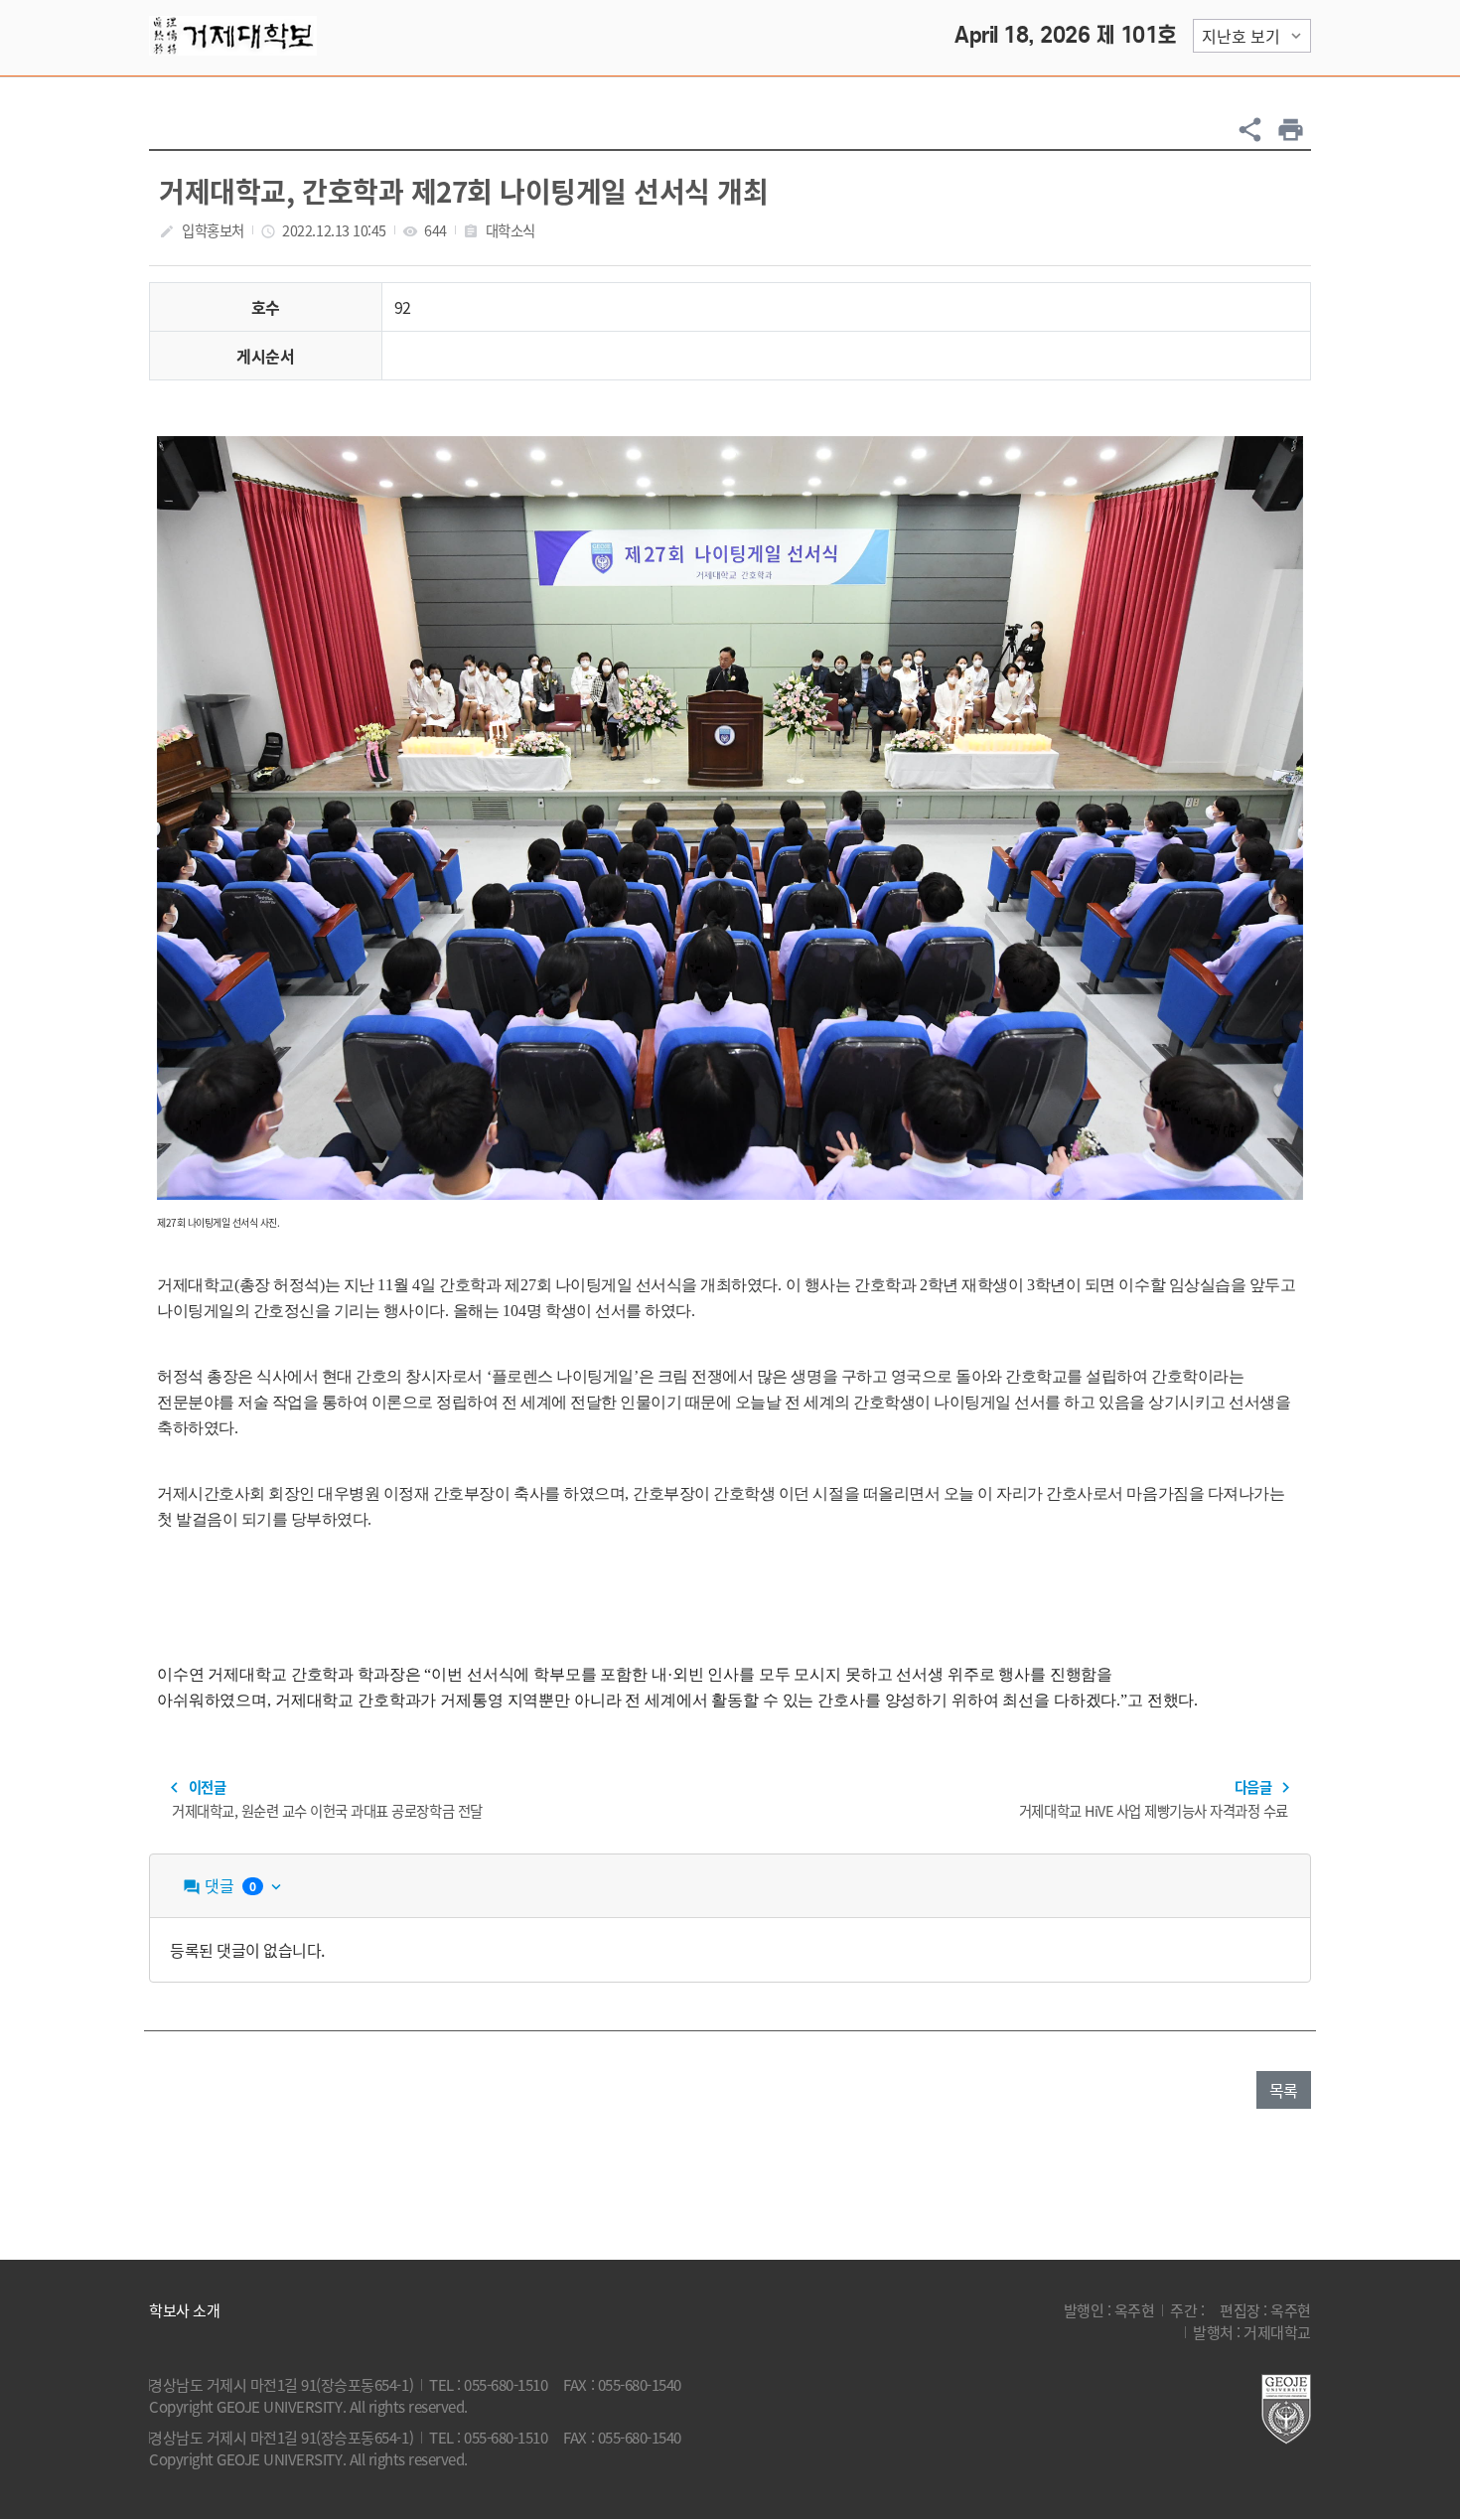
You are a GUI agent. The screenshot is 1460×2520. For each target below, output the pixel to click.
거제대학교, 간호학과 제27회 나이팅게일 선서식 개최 (463, 191)
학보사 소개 (184, 2310)
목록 (1284, 2090)
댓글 (234, 1885)
